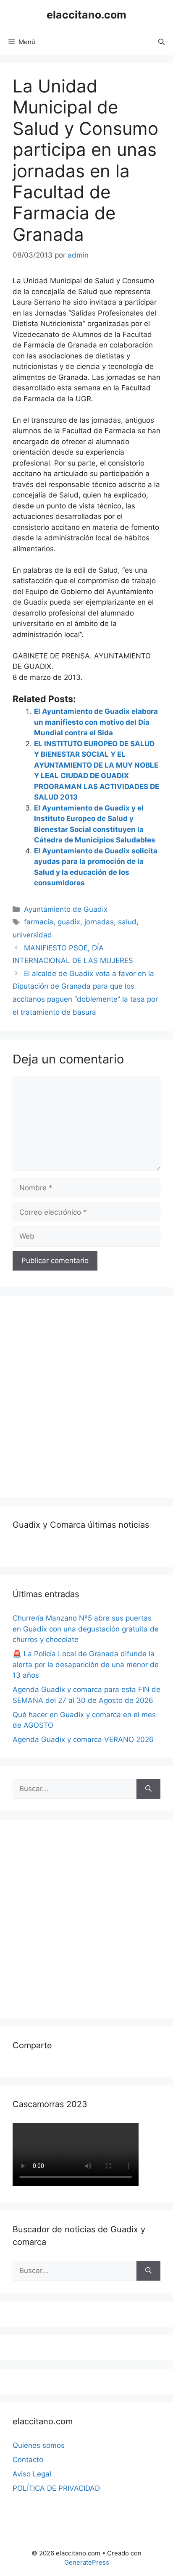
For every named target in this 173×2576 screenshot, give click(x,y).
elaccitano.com (86, 15)
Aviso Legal (32, 2474)
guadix (69, 922)
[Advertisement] (86, 1395)
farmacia (39, 922)
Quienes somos (39, 2445)
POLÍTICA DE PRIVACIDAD (56, 2488)
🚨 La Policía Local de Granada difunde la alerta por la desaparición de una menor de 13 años (86, 1664)
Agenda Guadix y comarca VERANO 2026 (83, 1739)
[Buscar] (148, 1789)
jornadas (99, 922)
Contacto (28, 2460)
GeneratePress (87, 2562)
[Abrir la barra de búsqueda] (161, 42)
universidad (32, 935)
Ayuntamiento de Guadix (66, 909)
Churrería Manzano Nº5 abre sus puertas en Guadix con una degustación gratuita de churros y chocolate (86, 1629)
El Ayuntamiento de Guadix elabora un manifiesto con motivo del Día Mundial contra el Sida (96, 722)
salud (127, 922)
